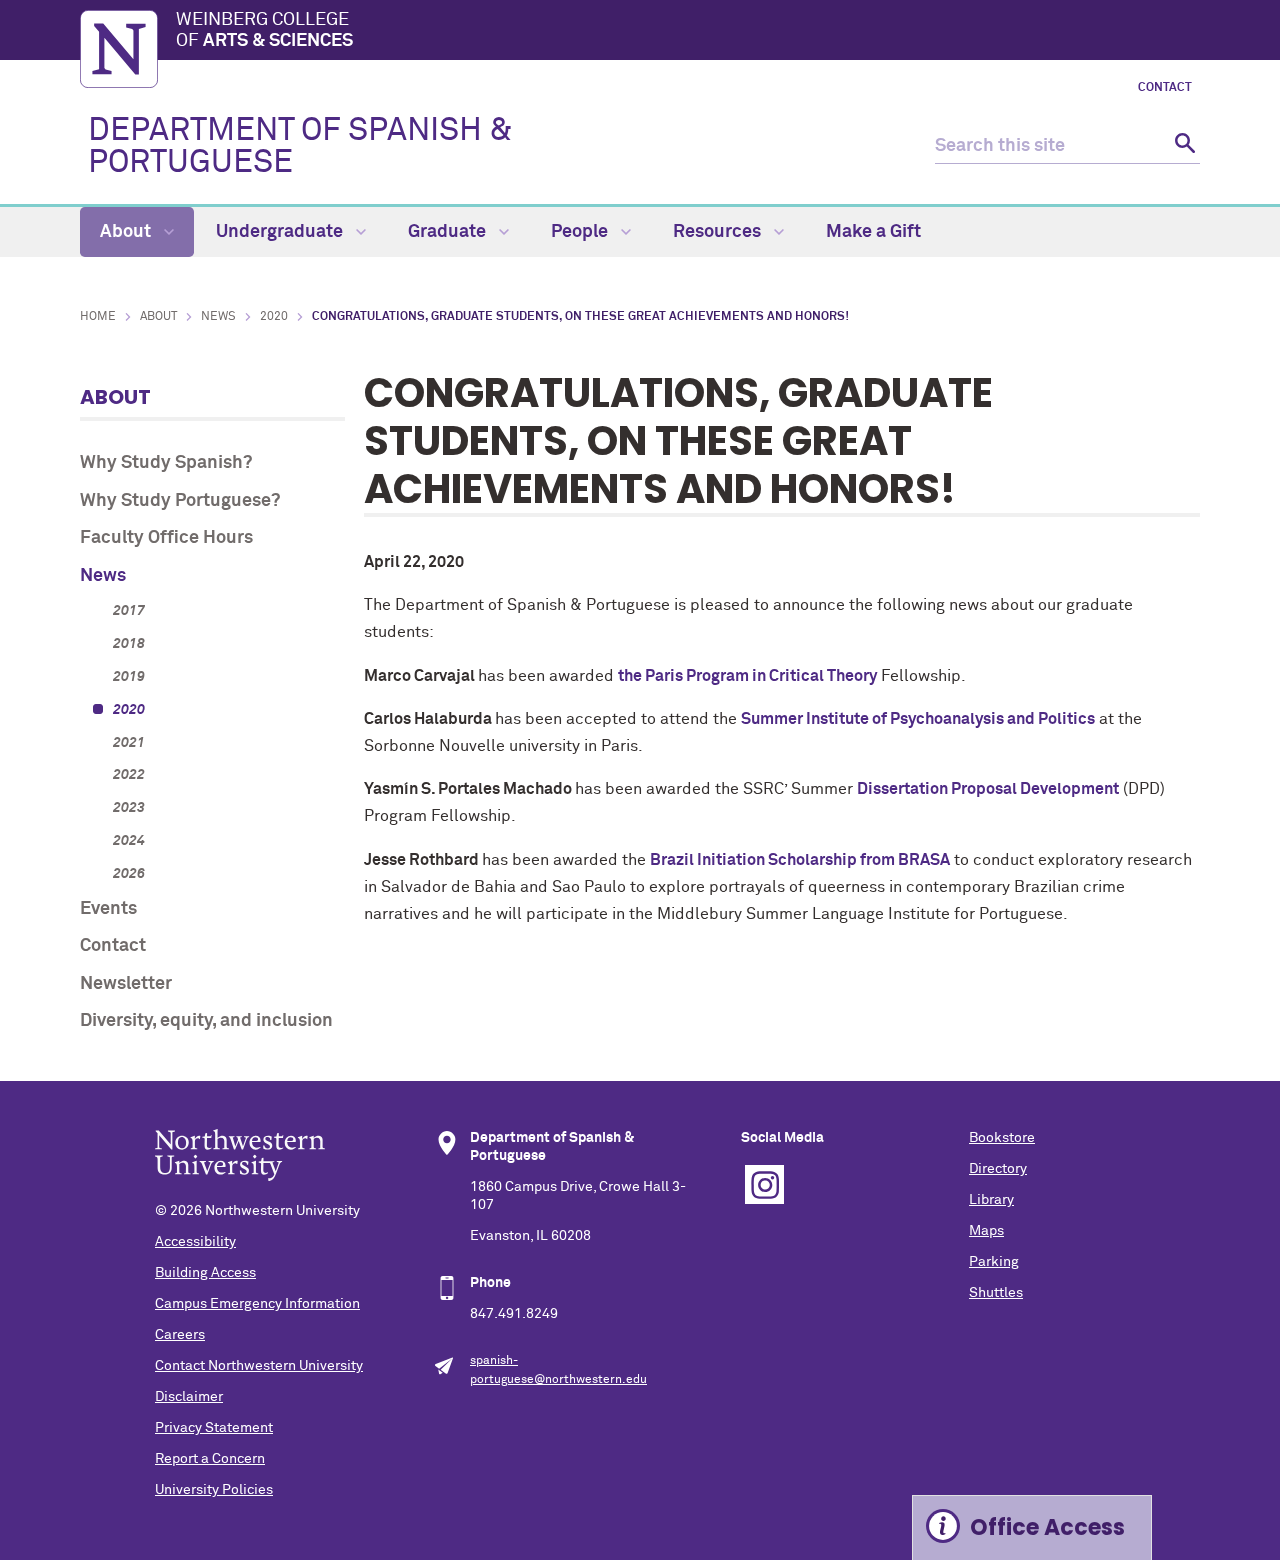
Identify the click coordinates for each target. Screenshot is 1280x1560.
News (218, 317)
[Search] (1182, 146)
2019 (129, 677)
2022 (129, 775)
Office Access (1047, 1527)
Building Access (205, 1273)
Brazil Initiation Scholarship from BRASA (800, 860)
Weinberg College (264, 31)
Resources (719, 232)
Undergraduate (281, 232)
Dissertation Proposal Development (988, 789)
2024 (129, 841)
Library (991, 1200)
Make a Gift (873, 232)
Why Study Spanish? (166, 463)
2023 (129, 808)
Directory (998, 1169)
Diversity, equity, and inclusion (206, 1021)
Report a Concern (210, 1459)
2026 (129, 874)
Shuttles (996, 1293)
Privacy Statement (214, 1428)
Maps (986, 1231)
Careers (180, 1335)
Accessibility (195, 1242)
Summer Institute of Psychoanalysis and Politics (918, 719)
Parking (994, 1262)
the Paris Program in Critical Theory (747, 676)
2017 (129, 611)
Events (108, 909)
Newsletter (126, 984)
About (127, 232)
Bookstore (1002, 1138)
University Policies (214, 1490)
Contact (1165, 88)
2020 (274, 317)
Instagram (764, 1184)
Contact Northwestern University (259, 1366)
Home (98, 317)
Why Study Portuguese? (180, 501)
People (581, 232)
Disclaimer (189, 1397)
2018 (129, 644)
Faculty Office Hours (166, 538)
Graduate (449, 232)
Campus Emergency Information (257, 1304)
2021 (129, 743)
